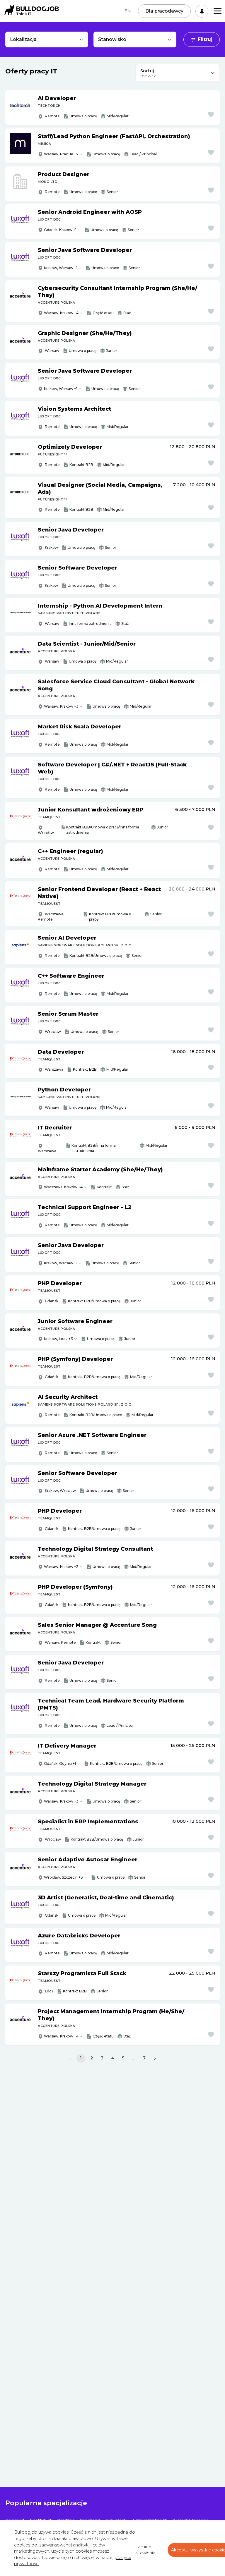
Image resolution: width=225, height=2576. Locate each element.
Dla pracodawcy (164, 11)
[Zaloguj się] (202, 11)
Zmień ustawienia (144, 2550)
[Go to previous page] (70, 2058)
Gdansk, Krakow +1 (60, 230)
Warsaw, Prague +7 (61, 154)
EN (128, 11)
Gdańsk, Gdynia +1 (60, 1764)
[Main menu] (218, 11)
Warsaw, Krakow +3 (61, 706)
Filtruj (205, 39)
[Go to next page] (155, 2058)
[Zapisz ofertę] (211, 114)
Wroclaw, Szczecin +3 (63, 1877)
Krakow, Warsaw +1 (61, 268)
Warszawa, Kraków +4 (63, 1187)
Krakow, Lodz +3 (58, 1339)
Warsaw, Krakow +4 (61, 313)
